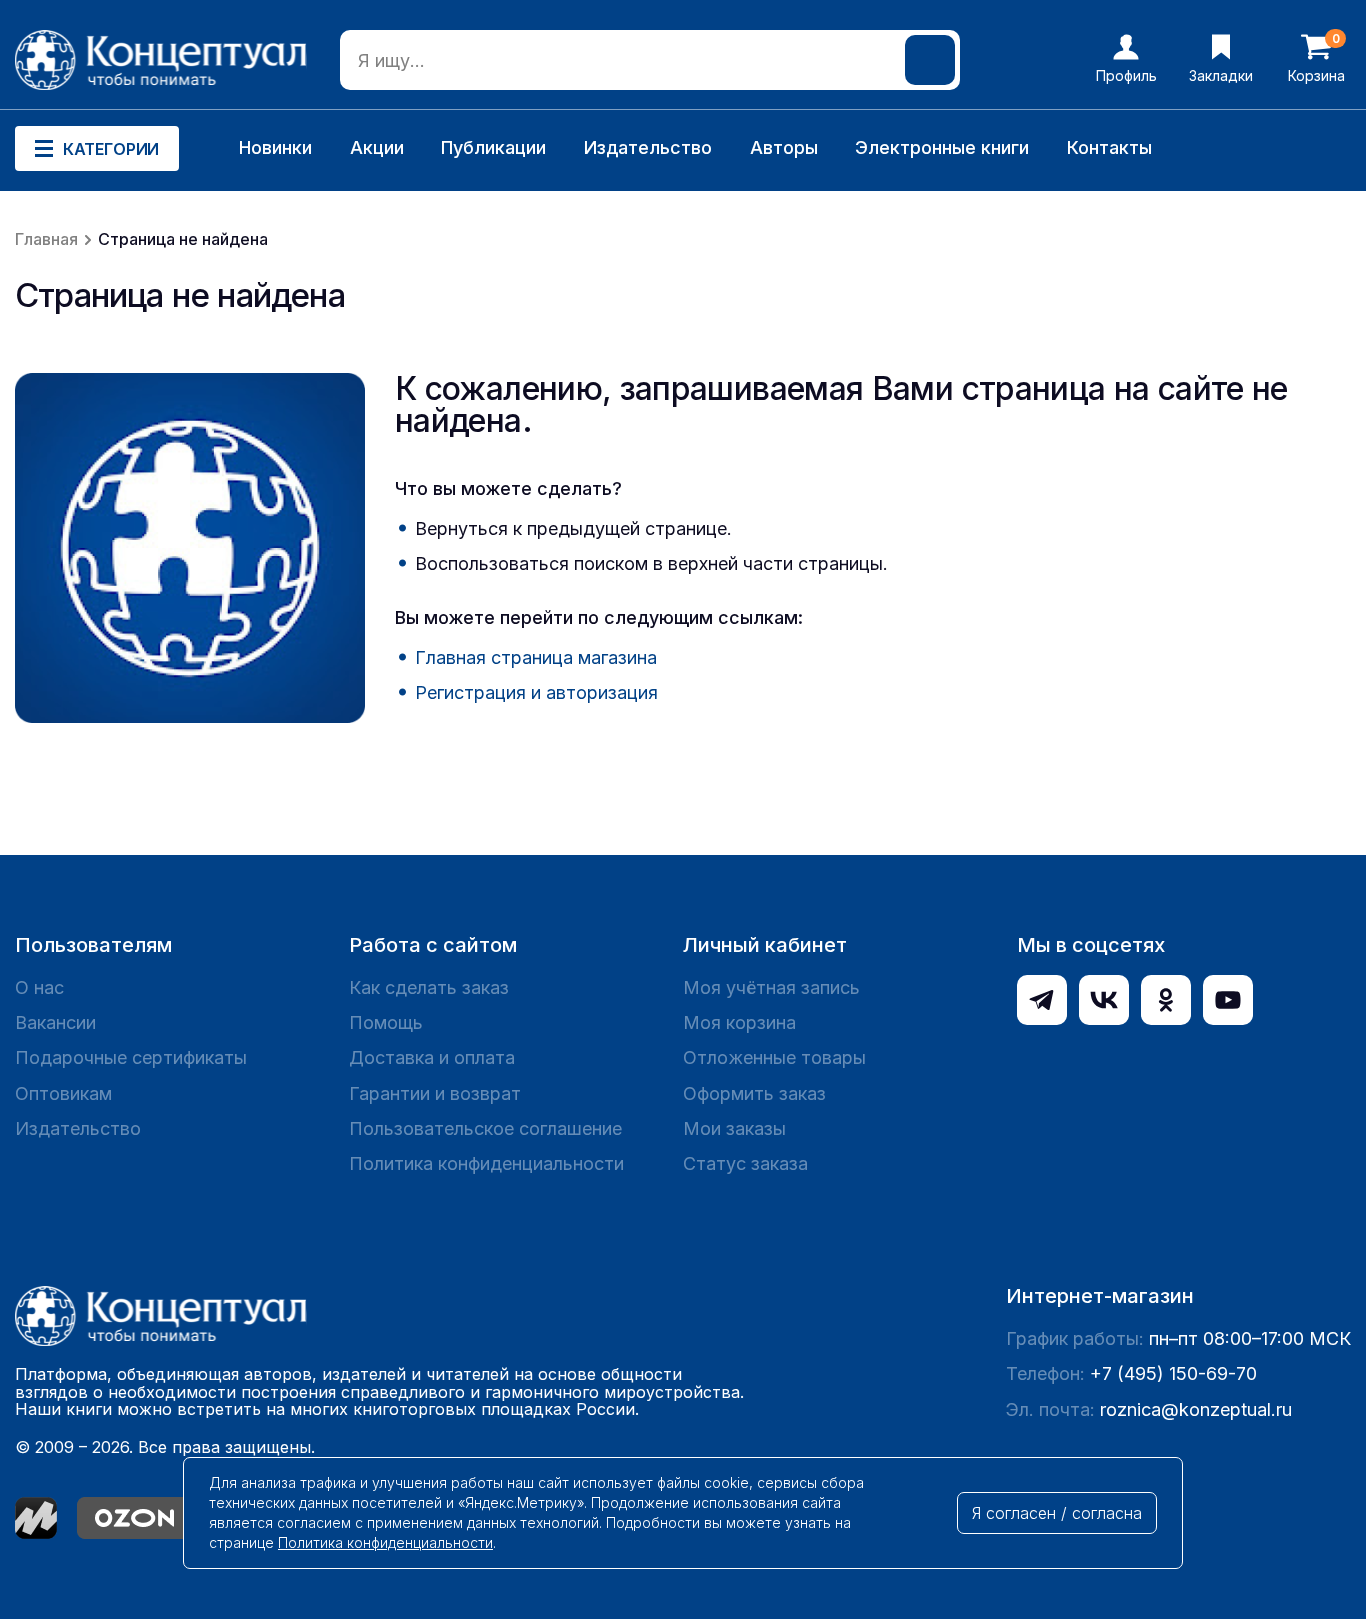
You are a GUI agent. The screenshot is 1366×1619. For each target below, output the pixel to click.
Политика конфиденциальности (486, 1163)
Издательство (648, 147)
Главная (46, 239)
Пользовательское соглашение (485, 1128)
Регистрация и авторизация (536, 692)
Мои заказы (734, 1128)
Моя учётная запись (771, 987)
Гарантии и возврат (435, 1093)
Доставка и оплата (432, 1057)
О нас (39, 987)
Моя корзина (739, 1022)
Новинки (275, 147)
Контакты (1109, 147)
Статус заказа (745, 1163)
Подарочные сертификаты (131, 1057)
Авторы (784, 147)
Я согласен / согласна (1057, 1513)
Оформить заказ (754, 1093)
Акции (377, 147)
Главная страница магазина (536, 657)
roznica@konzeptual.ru (1196, 1409)
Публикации (493, 147)
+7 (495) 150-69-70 (1173, 1373)
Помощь (386, 1022)
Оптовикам (63, 1093)
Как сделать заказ (429, 987)
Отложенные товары (774, 1057)
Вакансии (55, 1022)
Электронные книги (942, 147)
